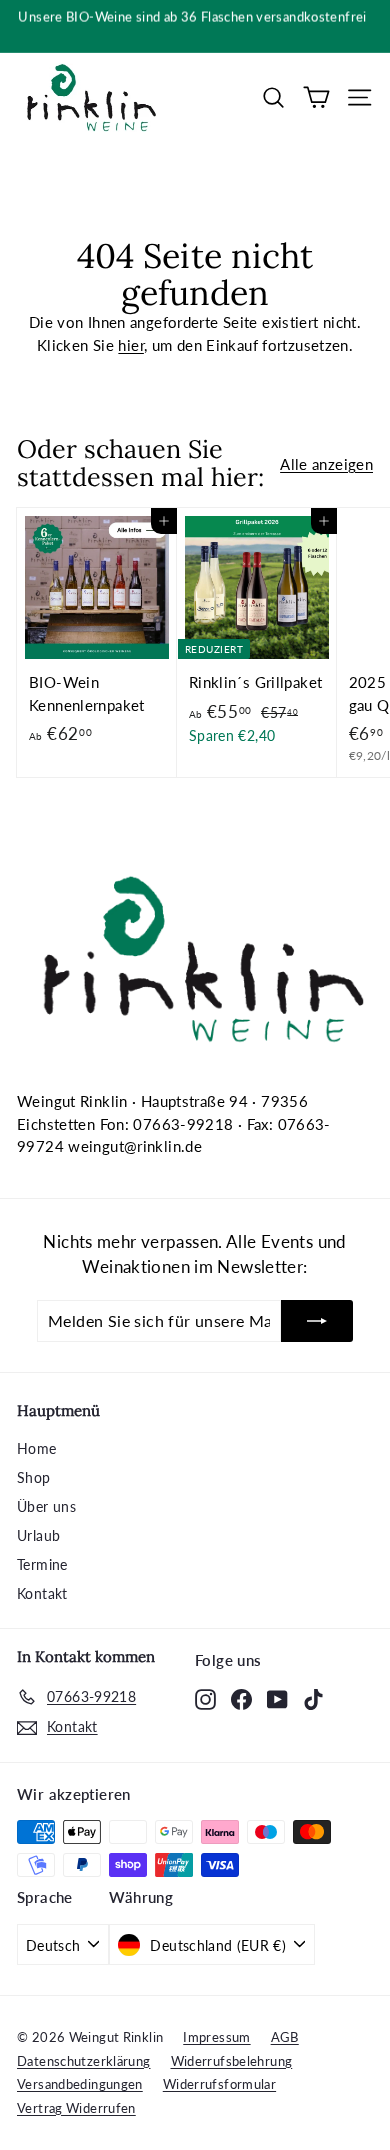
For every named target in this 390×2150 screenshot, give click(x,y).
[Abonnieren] (317, 1321)
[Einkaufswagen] (316, 97)
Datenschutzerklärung (84, 2061)
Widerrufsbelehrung (232, 2061)
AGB (285, 2037)
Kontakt (42, 1593)
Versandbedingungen (80, 2084)
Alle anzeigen (326, 464)
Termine (42, 1564)
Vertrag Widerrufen (76, 2108)
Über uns (46, 1506)
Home (37, 1448)
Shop (34, 1477)
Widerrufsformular (219, 2084)
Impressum (216, 2037)
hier (131, 345)
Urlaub (38, 1535)
